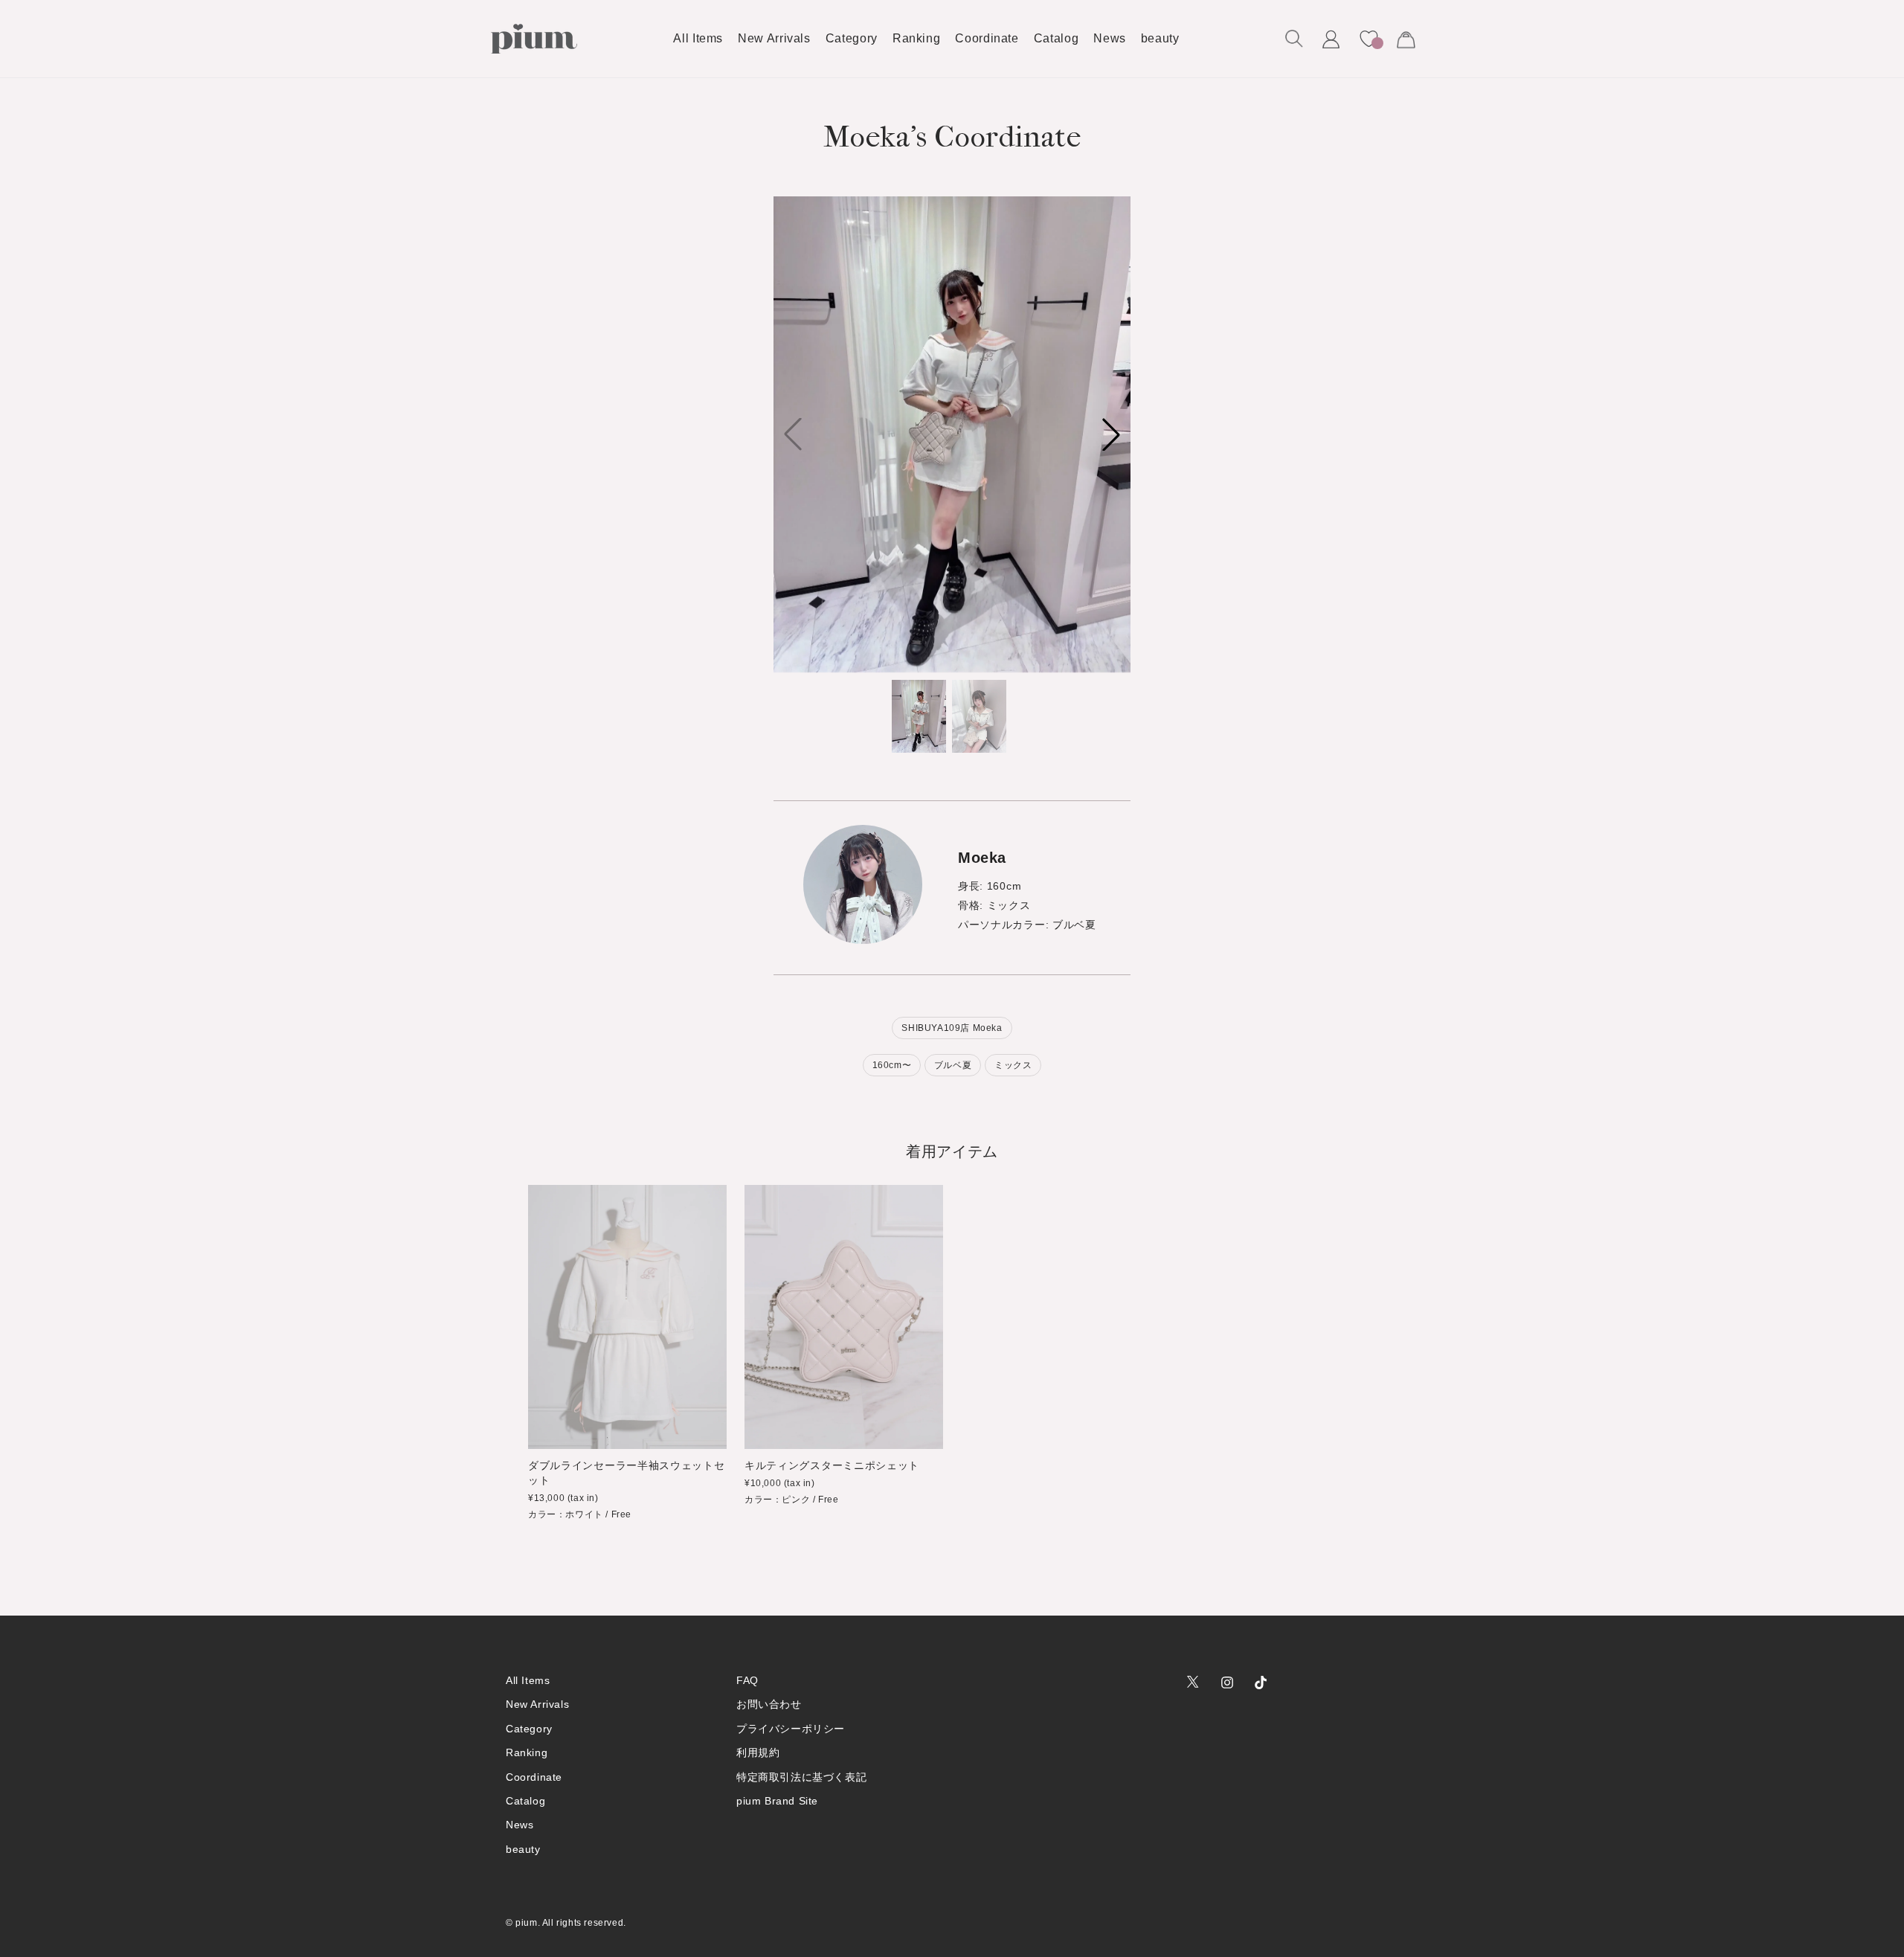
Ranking (527, 1752)
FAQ (747, 1680)
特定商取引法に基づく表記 (801, 1777)
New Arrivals (537, 1704)
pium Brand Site (777, 1801)
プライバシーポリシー (791, 1729)
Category (529, 1729)
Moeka (982, 858)
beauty (523, 1849)
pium (526, 1923)
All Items (528, 1680)
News (520, 1825)
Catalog (525, 1801)
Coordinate (534, 1777)
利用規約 (758, 1752)
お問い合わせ (769, 1704)
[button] (1294, 39)
